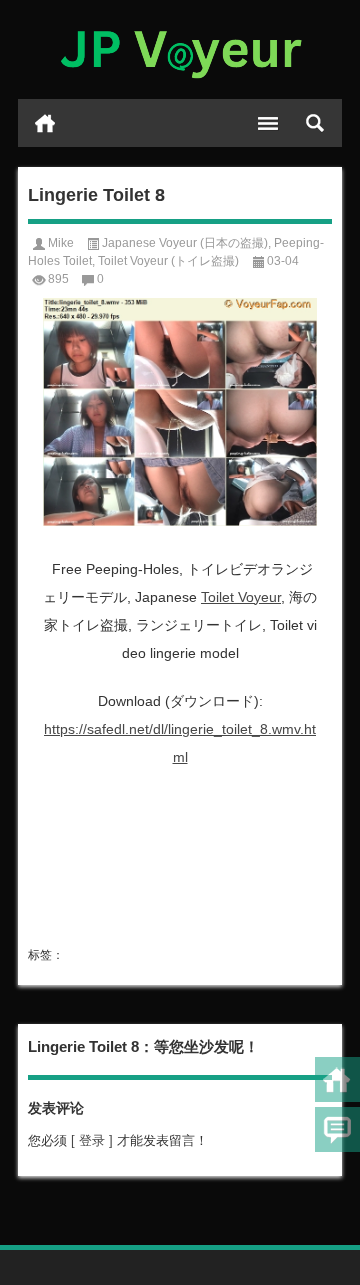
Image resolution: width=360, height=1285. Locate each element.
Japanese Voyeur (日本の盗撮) (185, 243)
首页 (45, 123)
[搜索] (315, 123)
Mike (61, 243)
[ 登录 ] (92, 1140)
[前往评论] (337, 1129)
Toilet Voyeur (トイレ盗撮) (168, 261)
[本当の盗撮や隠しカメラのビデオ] (180, 50)
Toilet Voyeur (241, 597)
